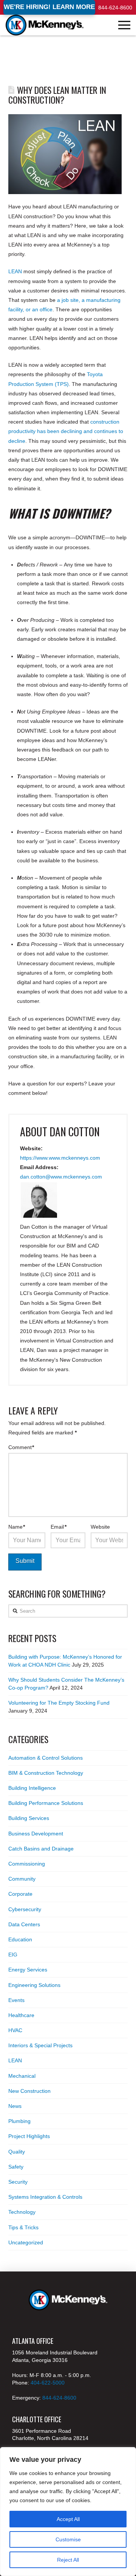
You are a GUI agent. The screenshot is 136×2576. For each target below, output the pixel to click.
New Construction (29, 2091)
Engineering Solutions (34, 1985)
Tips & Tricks (23, 2227)
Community (22, 1879)
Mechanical (22, 2076)
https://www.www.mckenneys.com (60, 1158)
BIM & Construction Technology (46, 1773)
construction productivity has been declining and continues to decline (66, 431)
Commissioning (27, 1864)
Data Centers (24, 1924)
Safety (16, 2167)
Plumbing (19, 2121)
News (15, 2106)
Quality (17, 2152)
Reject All (68, 2560)
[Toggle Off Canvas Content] (124, 25)
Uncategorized (26, 2242)
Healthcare (21, 2015)
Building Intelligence (32, 1788)
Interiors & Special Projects (40, 2045)
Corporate (20, 1894)
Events (16, 2000)
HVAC (15, 2030)
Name (17, 1527)
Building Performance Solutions (46, 1803)
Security (18, 2182)
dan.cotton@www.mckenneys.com (61, 1177)
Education (20, 1939)
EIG (13, 1955)
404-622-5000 (48, 2383)
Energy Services (28, 1970)
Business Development (36, 1834)
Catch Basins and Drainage (41, 1849)
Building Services (29, 1818)
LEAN (15, 271)
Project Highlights (29, 2136)
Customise (68, 2539)
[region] (68, 2512)
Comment (21, 1447)
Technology (22, 2212)
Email (59, 1527)
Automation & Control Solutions (46, 1758)
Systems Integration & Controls (45, 2197)
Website (100, 1527)
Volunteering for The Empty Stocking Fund (59, 1703)
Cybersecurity (25, 1909)
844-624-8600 (115, 8)
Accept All (68, 2519)
